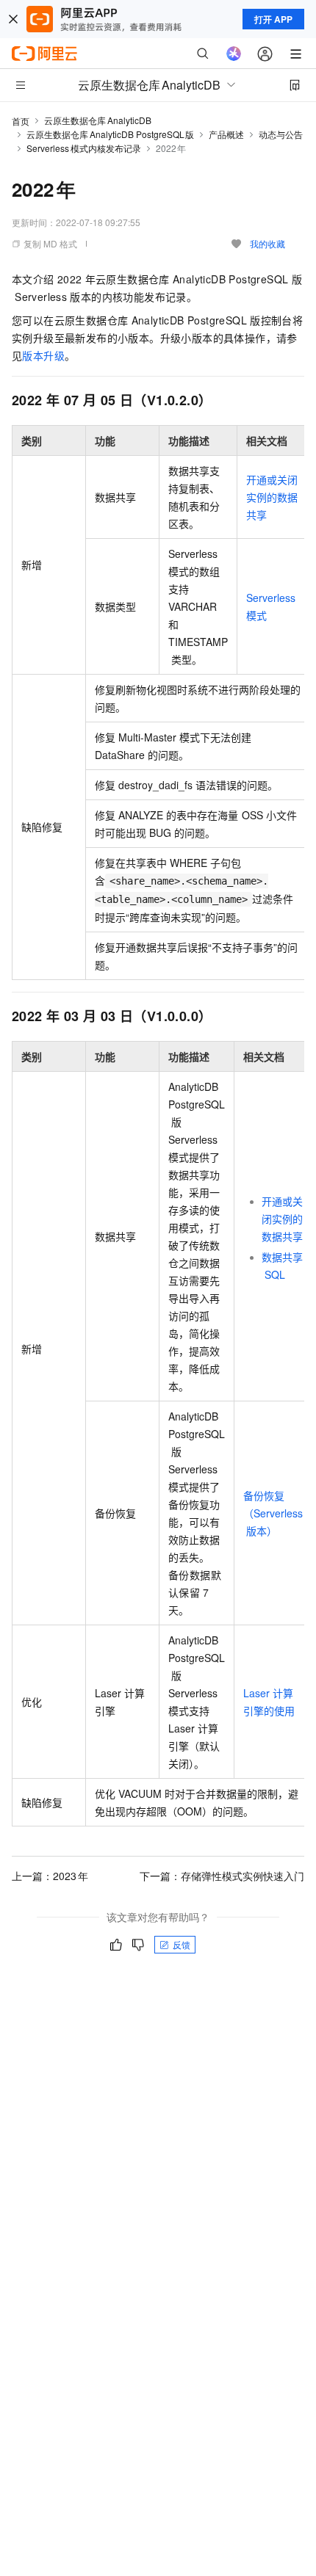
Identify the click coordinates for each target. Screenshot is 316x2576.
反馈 (182, 1944)
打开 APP (273, 19)
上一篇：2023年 (50, 1876)
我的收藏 (267, 243)
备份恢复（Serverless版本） (273, 1513)
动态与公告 (281, 134)
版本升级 (43, 355)
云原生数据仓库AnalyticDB (98, 120)
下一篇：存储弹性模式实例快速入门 (222, 1876)
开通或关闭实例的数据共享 (272, 497)
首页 (21, 121)
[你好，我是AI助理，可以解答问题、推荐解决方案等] (234, 54)
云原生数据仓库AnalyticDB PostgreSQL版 (110, 134)
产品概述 (226, 134)
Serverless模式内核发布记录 (84, 148)
